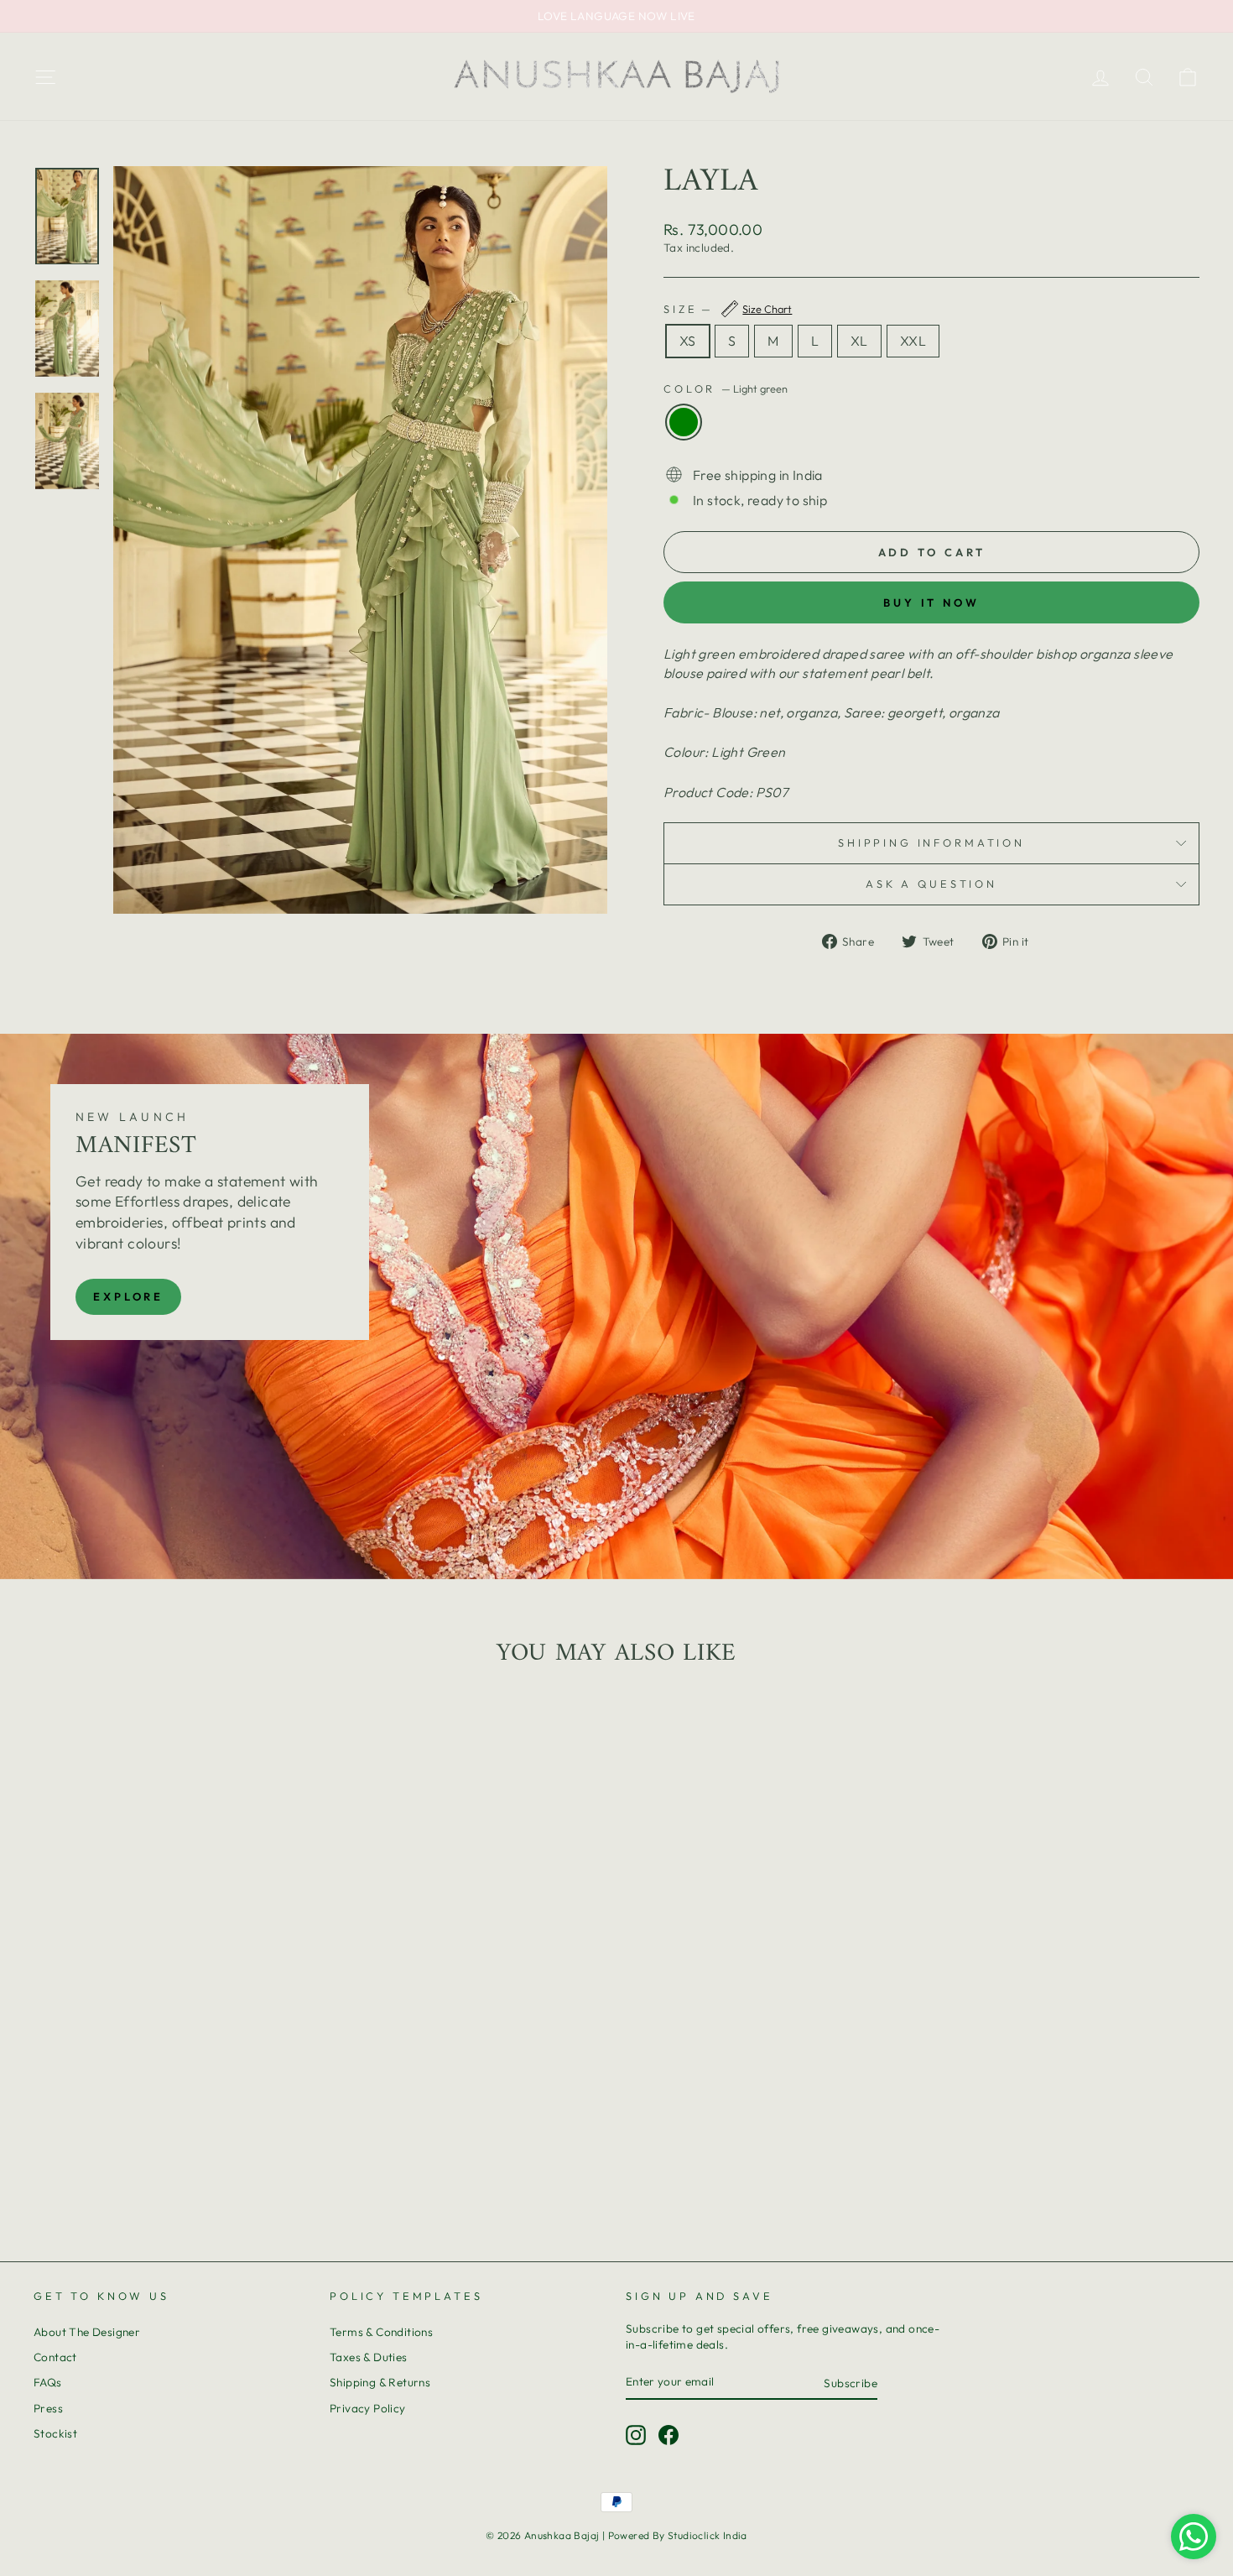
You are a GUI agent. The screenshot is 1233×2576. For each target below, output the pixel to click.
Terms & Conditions (381, 2332)
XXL (913, 341)
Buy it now (931, 602)
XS (688, 341)
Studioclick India (708, 2535)
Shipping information (931, 842)
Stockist (55, 2433)
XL (859, 341)
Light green (684, 422)
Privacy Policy (368, 2408)
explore (128, 1296)
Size (728, 309)
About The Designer (87, 2332)
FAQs (48, 2382)
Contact (55, 2357)
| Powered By (635, 2535)
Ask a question (931, 884)
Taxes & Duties (369, 2357)
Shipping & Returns (380, 2382)
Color (726, 388)
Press (48, 2408)
